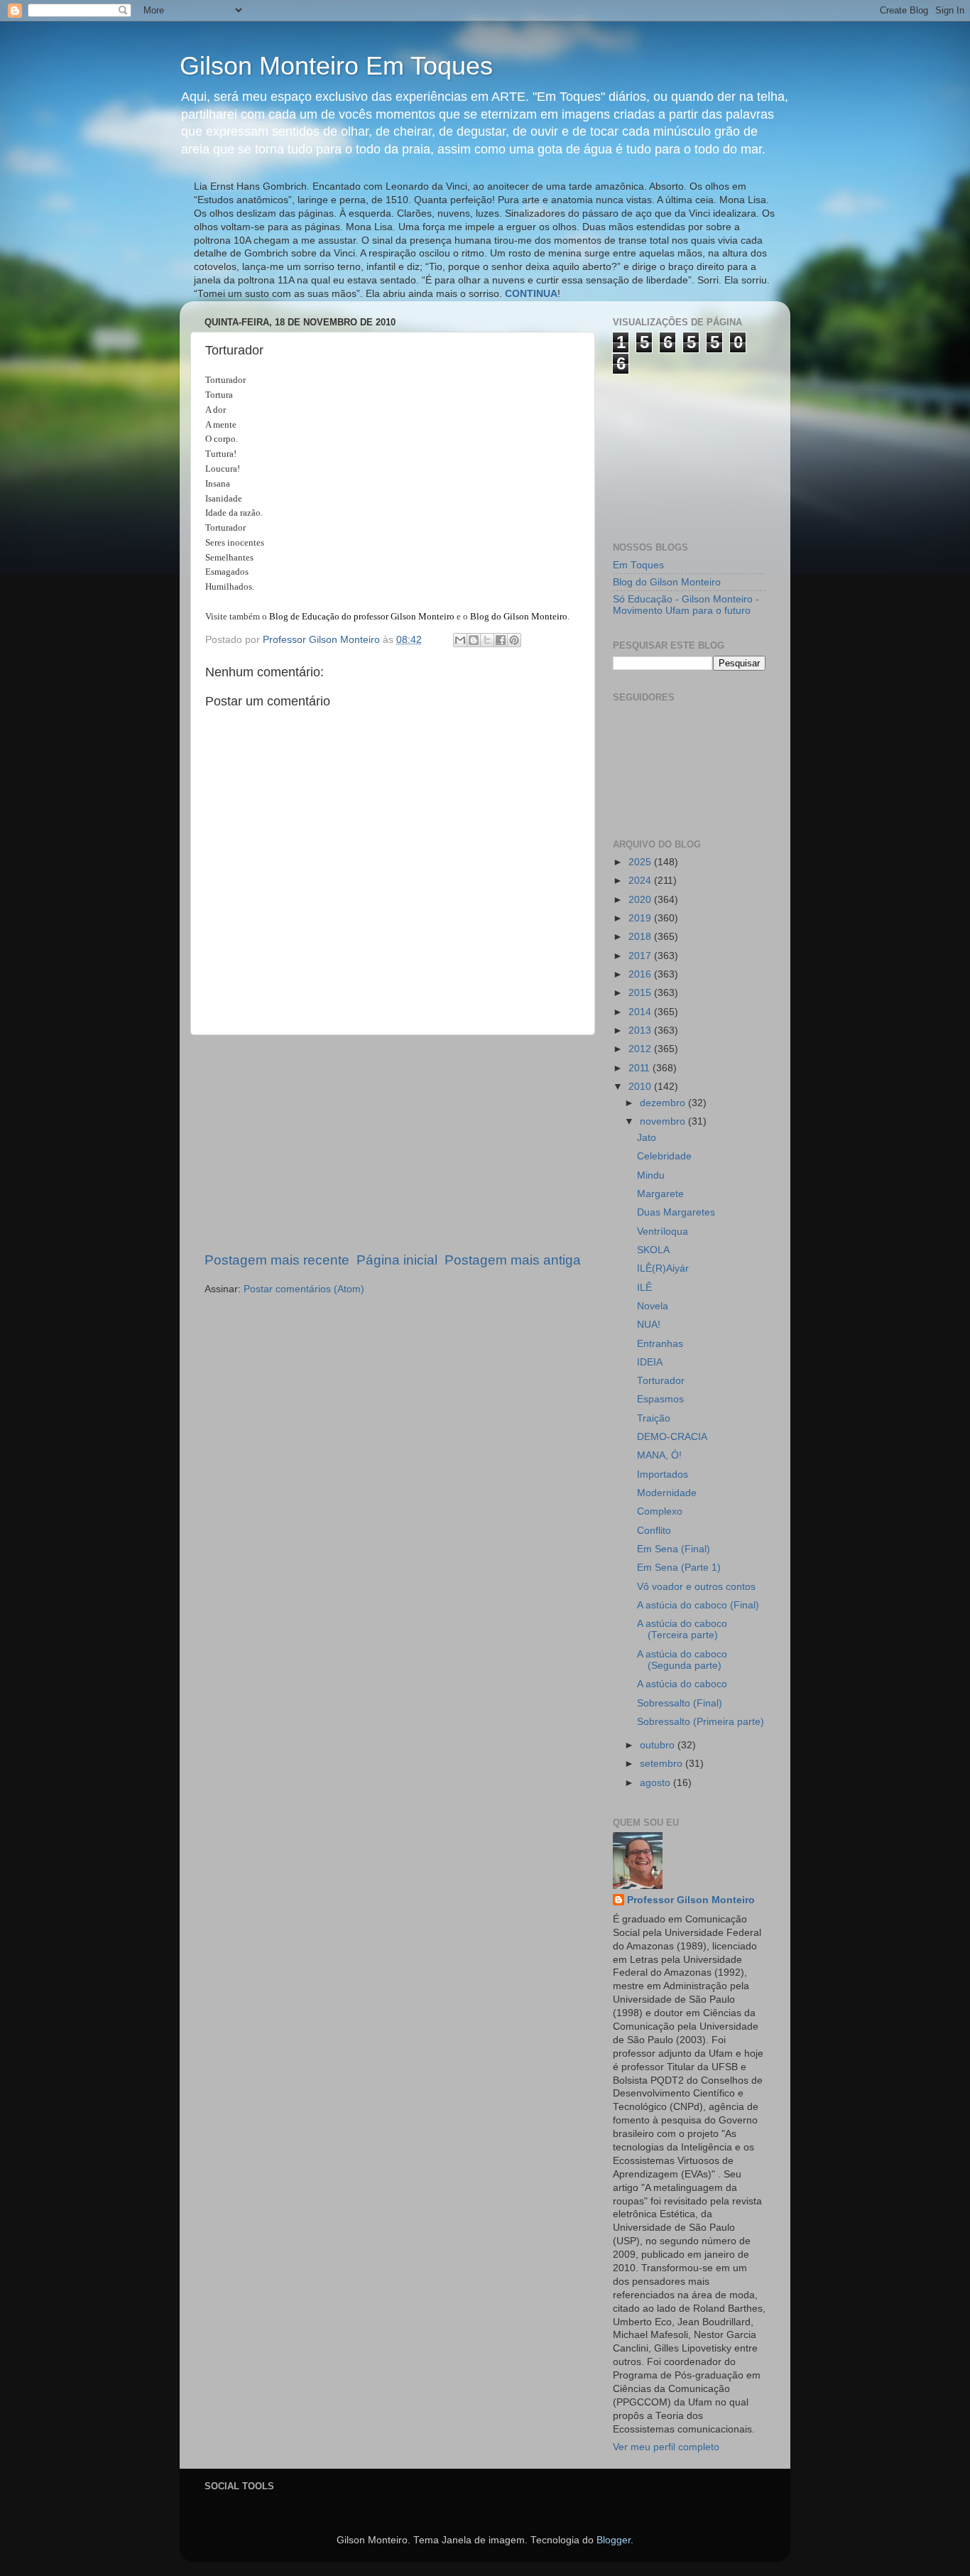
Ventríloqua (663, 1232)
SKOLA (653, 1250)
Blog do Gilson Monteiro (667, 582)
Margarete (660, 1194)
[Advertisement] (393, 1143)
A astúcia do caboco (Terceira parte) (682, 1629)
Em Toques (638, 565)
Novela (653, 1306)
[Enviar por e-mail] (460, 640)
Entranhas (660, 1344)
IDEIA (650, 1362)
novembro (664, 1121)
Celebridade (664, 1156)
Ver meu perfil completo (666, 2447)
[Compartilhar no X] (487, 640)
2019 (641, 918)
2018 (641, 937)
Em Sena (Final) (674, 1549)
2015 (641, 993)
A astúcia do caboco (682, 1684)
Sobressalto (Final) (680, 1703)
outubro (659, 1745)
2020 (641, 900)
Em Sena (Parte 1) (679, 1568)
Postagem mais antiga (513, 1260)
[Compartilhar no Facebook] (501, 640)
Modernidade (667, 1493)
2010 (641, 1087)
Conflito (654, 1531)
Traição (654, 1418)
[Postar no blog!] (474, 640)
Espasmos (660, 1399)
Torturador (661, 1381)
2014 (641, 1012)
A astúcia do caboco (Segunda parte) (682, 1660)
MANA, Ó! (659, 1455)
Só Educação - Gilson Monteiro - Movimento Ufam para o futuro (686, 605)
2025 (641, 862)
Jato (647, 1138)
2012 (641, 1049)
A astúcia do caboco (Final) (698, 1605)
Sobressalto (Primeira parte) (701, 1722)
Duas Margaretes (676, 1212)
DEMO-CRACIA (672, 1437)
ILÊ (644, 1288)
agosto (656, 1783)
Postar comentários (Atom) (304, 1289)
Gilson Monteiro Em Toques (336, 66)
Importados (663, 1474)
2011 (641, 1068)
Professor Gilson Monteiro (691, 1900)
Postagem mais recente (277, 1260)
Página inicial (397, 1260)
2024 (641, 881)
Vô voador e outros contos (696, 1587)
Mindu (651, 1175)
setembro (663, 1764)
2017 (641, 956)
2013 (641, 1030)
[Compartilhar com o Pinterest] (514, 640)
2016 (641, 974)
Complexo (660, 1511)
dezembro (664, 1103)
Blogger (614, 2540)
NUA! (649, 1325)
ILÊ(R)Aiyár (663, 1268)
